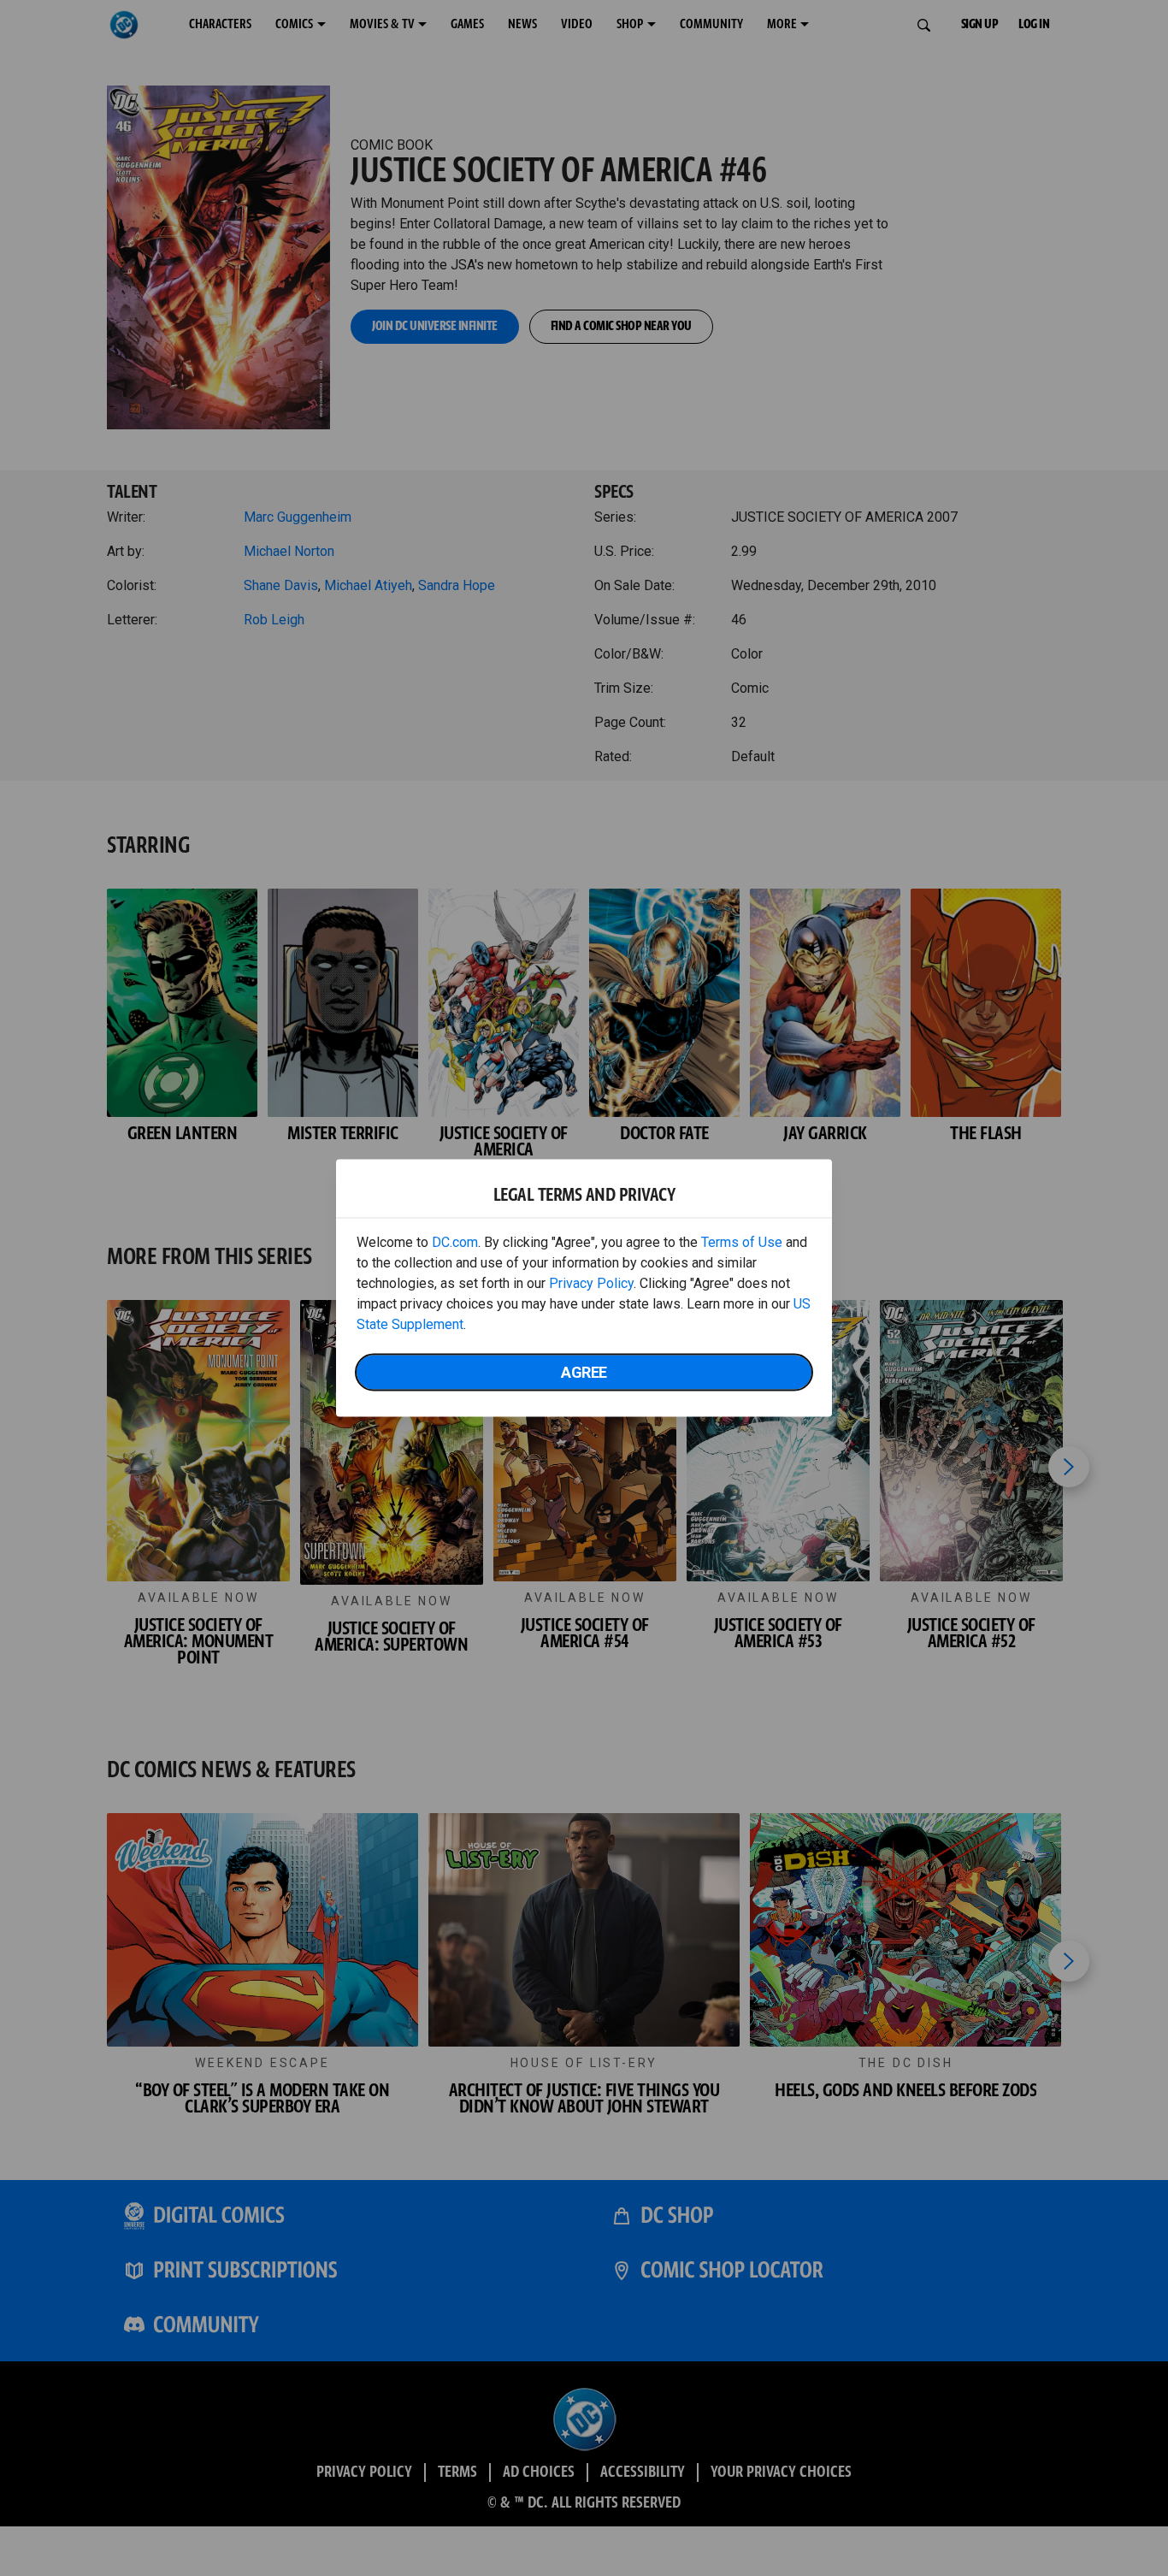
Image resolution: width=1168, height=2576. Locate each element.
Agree (584, 1372)
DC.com (455, 1242)
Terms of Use (742, 1242)
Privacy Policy (591, 1283)
